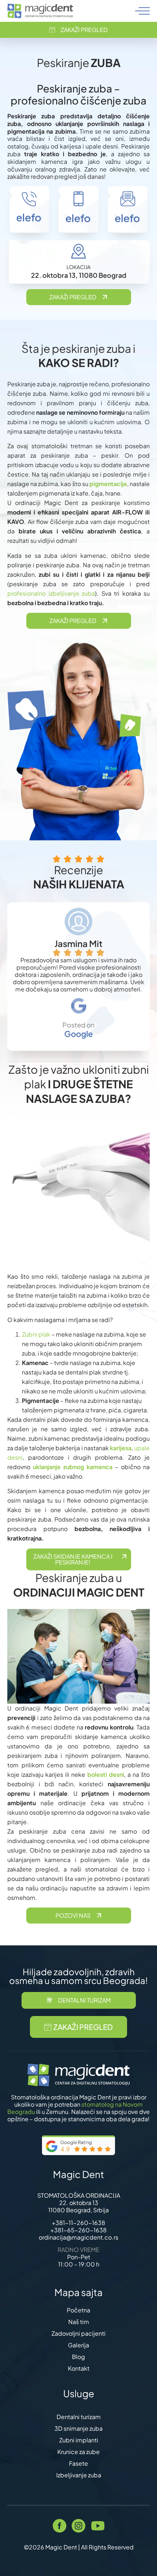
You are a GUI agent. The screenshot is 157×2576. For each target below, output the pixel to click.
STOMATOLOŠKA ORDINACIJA (79, 2195)
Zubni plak (36, 1334)
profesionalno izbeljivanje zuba (51, 593)
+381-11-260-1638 (78, 2223)
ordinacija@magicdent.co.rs (78, 2237)
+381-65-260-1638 (78, 2230)
